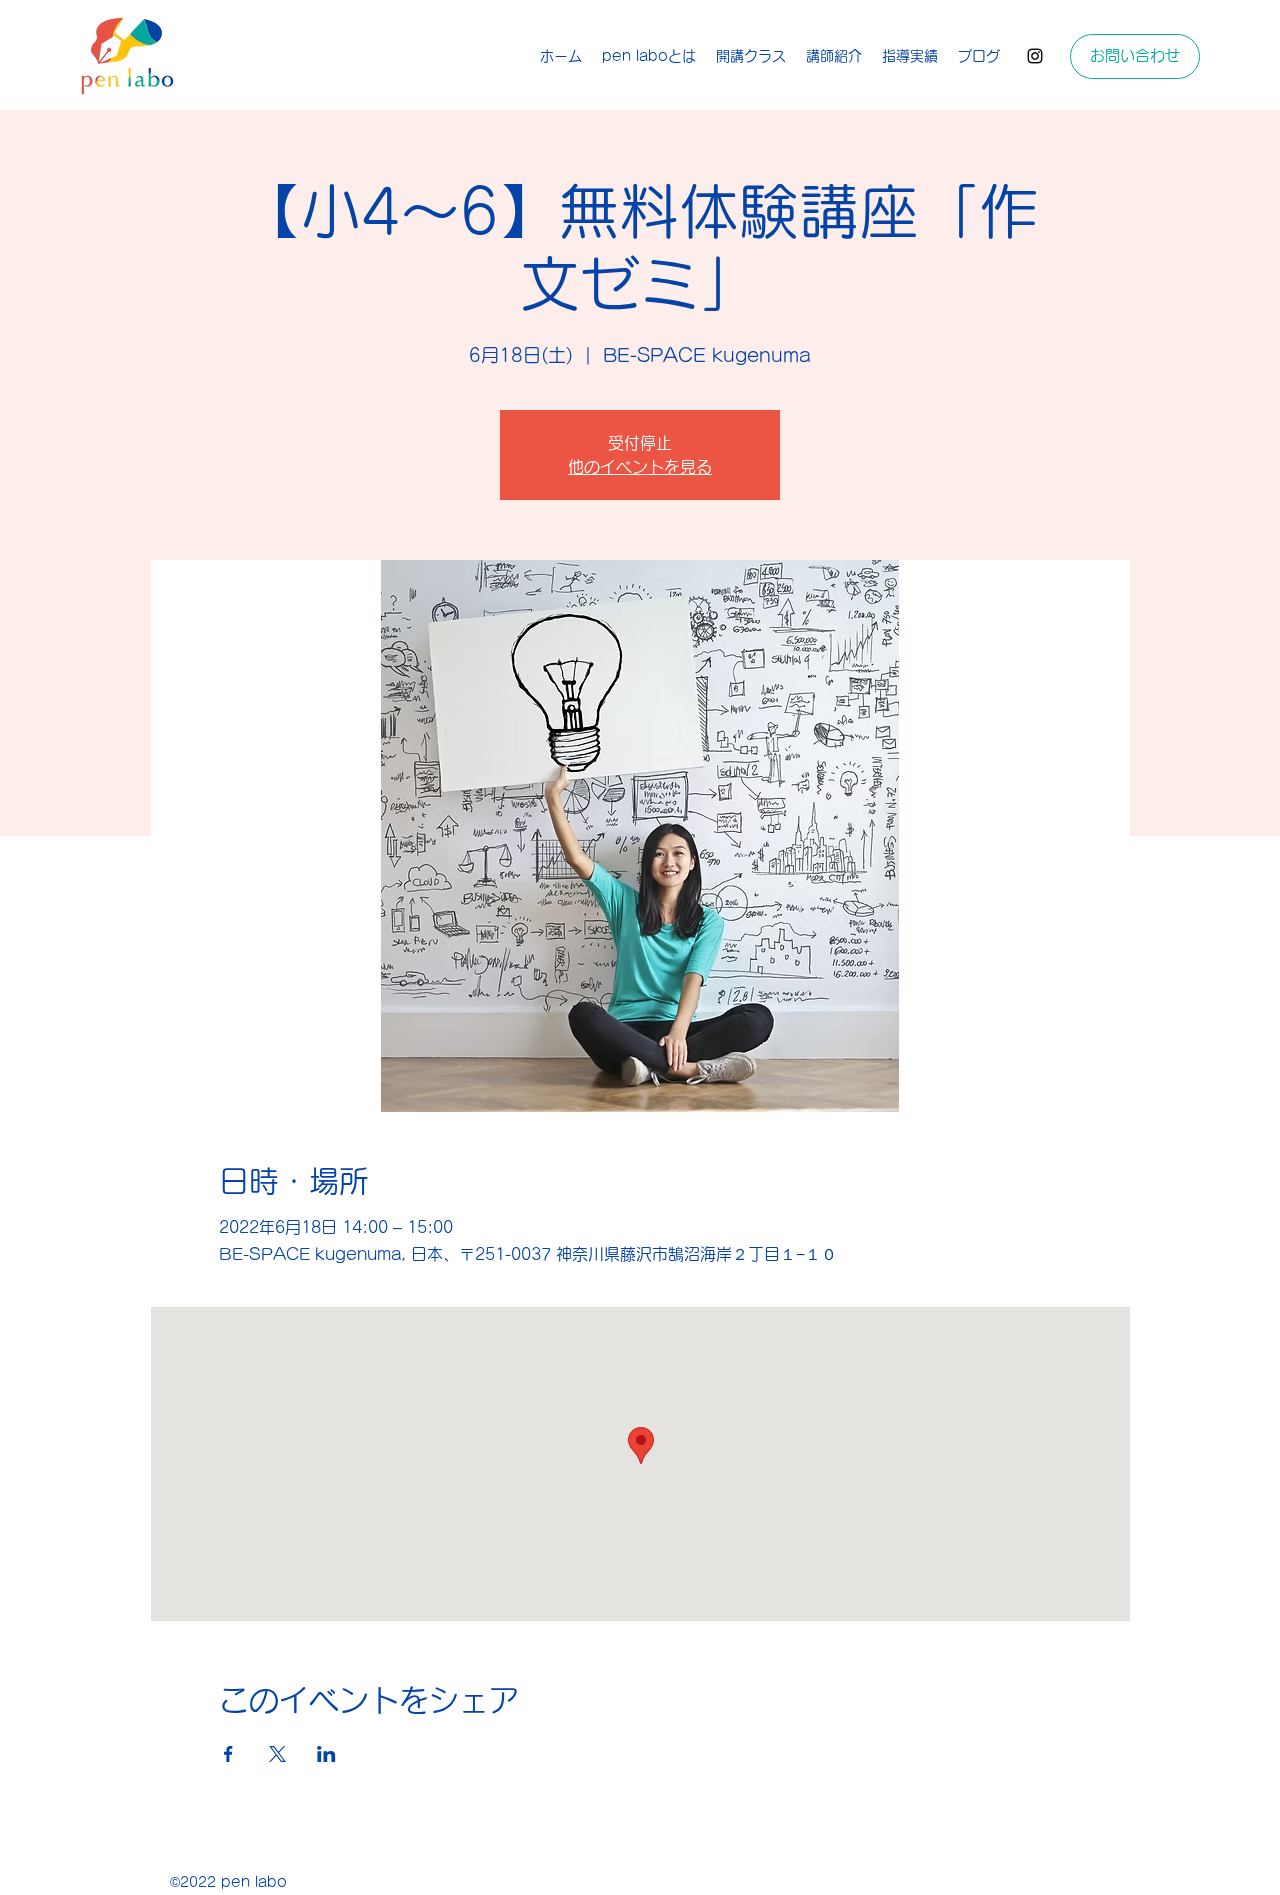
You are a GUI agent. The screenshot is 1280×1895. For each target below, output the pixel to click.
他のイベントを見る (640, 467)
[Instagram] (1035, 56)
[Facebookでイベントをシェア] (228, 1754)
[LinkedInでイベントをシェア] (326, 1754)
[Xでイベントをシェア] (277, 1754)
